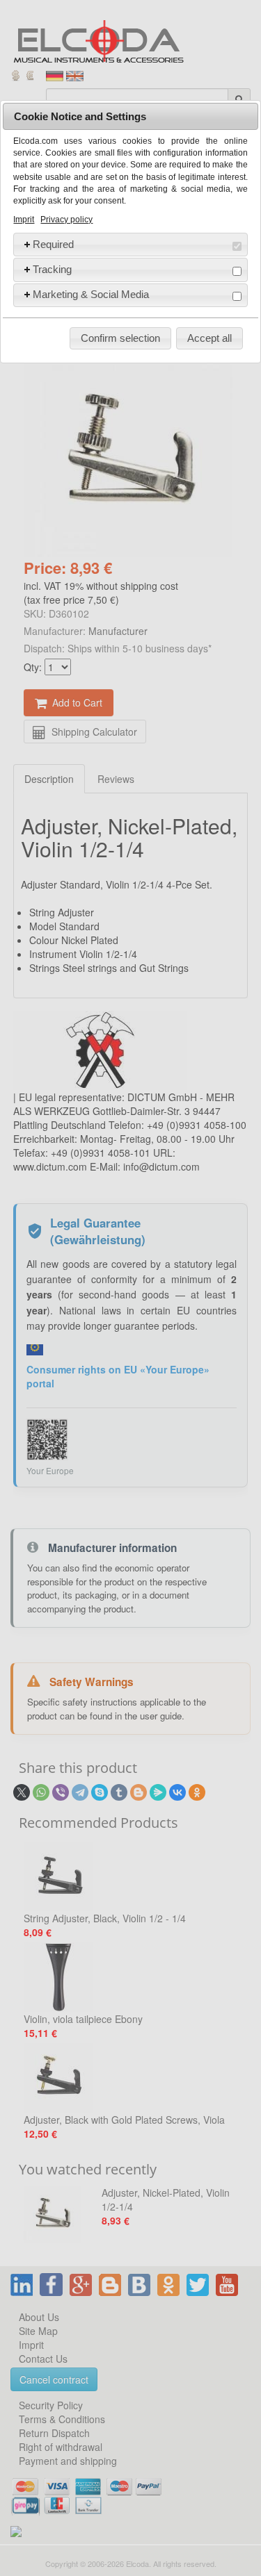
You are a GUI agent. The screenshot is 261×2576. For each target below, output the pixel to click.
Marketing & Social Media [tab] (91, 294)
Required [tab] (53, 244)
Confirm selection (120, 338)
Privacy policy (66, 220)
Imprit (24, 220)
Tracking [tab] (52, 269)
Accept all (209, 338)
